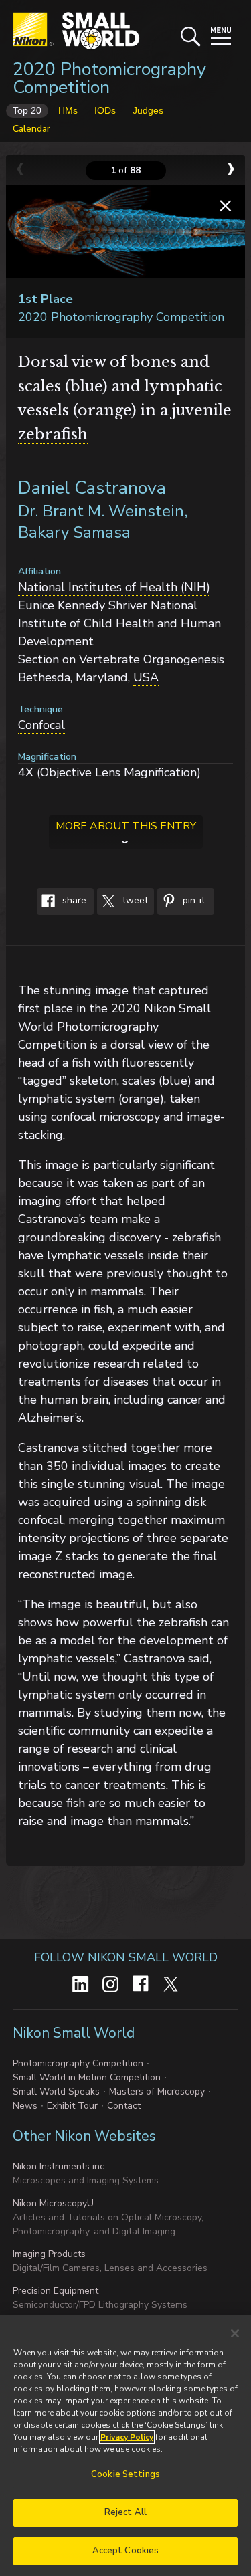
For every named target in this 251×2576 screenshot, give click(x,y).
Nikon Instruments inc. (60, 2166)
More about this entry (126, 826)
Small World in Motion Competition (87, 2077)
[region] (125, 2445)
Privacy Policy (127, 2437)
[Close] (235, 2333)
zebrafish (53, 434)
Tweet (134, 901)
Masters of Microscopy (157, 2091)
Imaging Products (49, 2254)
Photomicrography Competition (78, 2063)
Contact (124, 2106)
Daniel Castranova (92, 488)
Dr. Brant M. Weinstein (101, 511)
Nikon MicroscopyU (53, 2203)
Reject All (125, 2512)
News (25, 2106)
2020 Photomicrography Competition (109, 78)
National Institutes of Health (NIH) (114, 587)
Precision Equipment (56, 2291)
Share (73, 901)
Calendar (31, 129)
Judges (148, 110)
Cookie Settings (125, 2474)
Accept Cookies (126, 2551)
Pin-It (192, 901)
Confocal (41, 725)
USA (146, 677)
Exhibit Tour (72, 2106)
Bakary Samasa (74, 532)
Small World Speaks (56, 2091)
